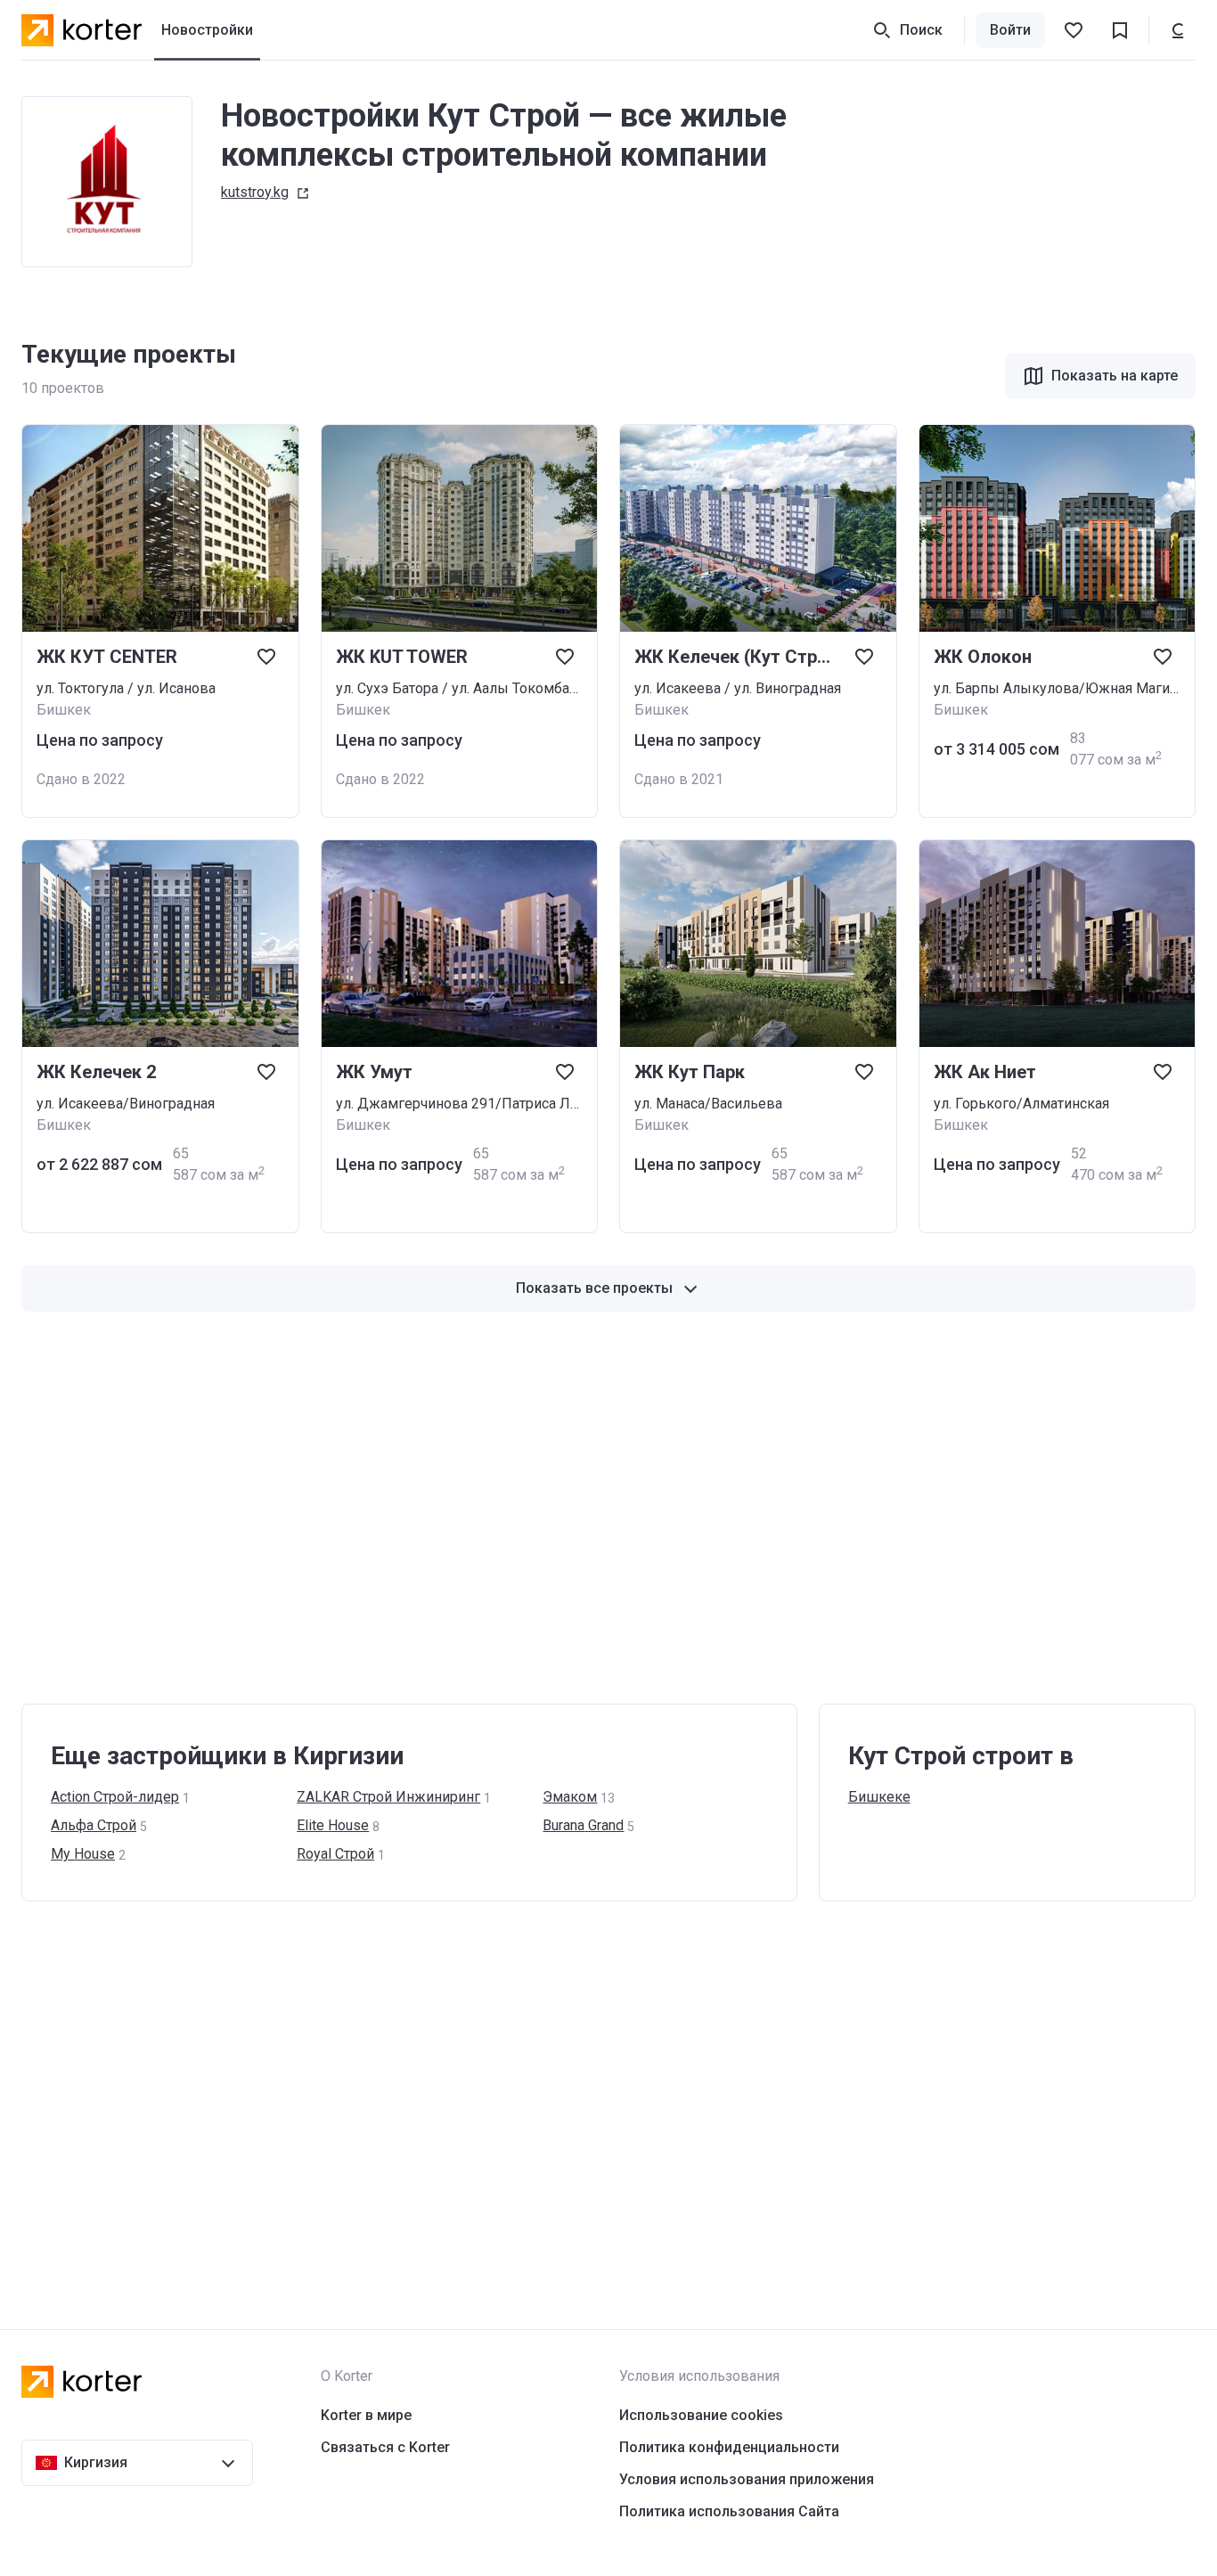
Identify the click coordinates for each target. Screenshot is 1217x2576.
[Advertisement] (556, 1508)
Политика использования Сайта (729, 2511)
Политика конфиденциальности (729, 2447)
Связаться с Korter (385, 2447)
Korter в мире (366, 2415)
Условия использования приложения (747, 2479)
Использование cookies (701, 2415)
